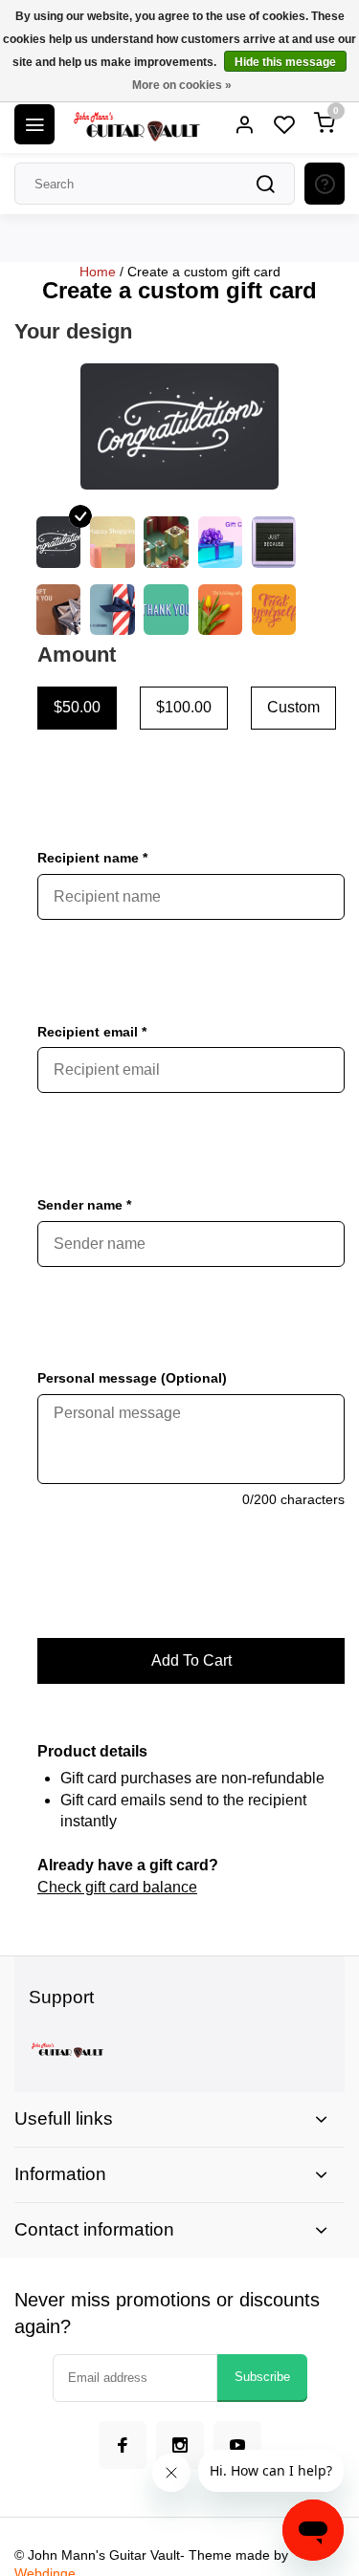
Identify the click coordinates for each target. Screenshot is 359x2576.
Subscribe (262, 2377)
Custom (293, 707)
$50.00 (77, 707)
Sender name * (84, 1205)
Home (98, 272)
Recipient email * (92, 1032)
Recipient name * (92, 858)
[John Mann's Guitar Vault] (136, 124)
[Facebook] (123, 2445)
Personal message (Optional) (132, 1378)
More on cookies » (182, 85)
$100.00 (184, 707)
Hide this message (285, 62)
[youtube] (237, 2445)
